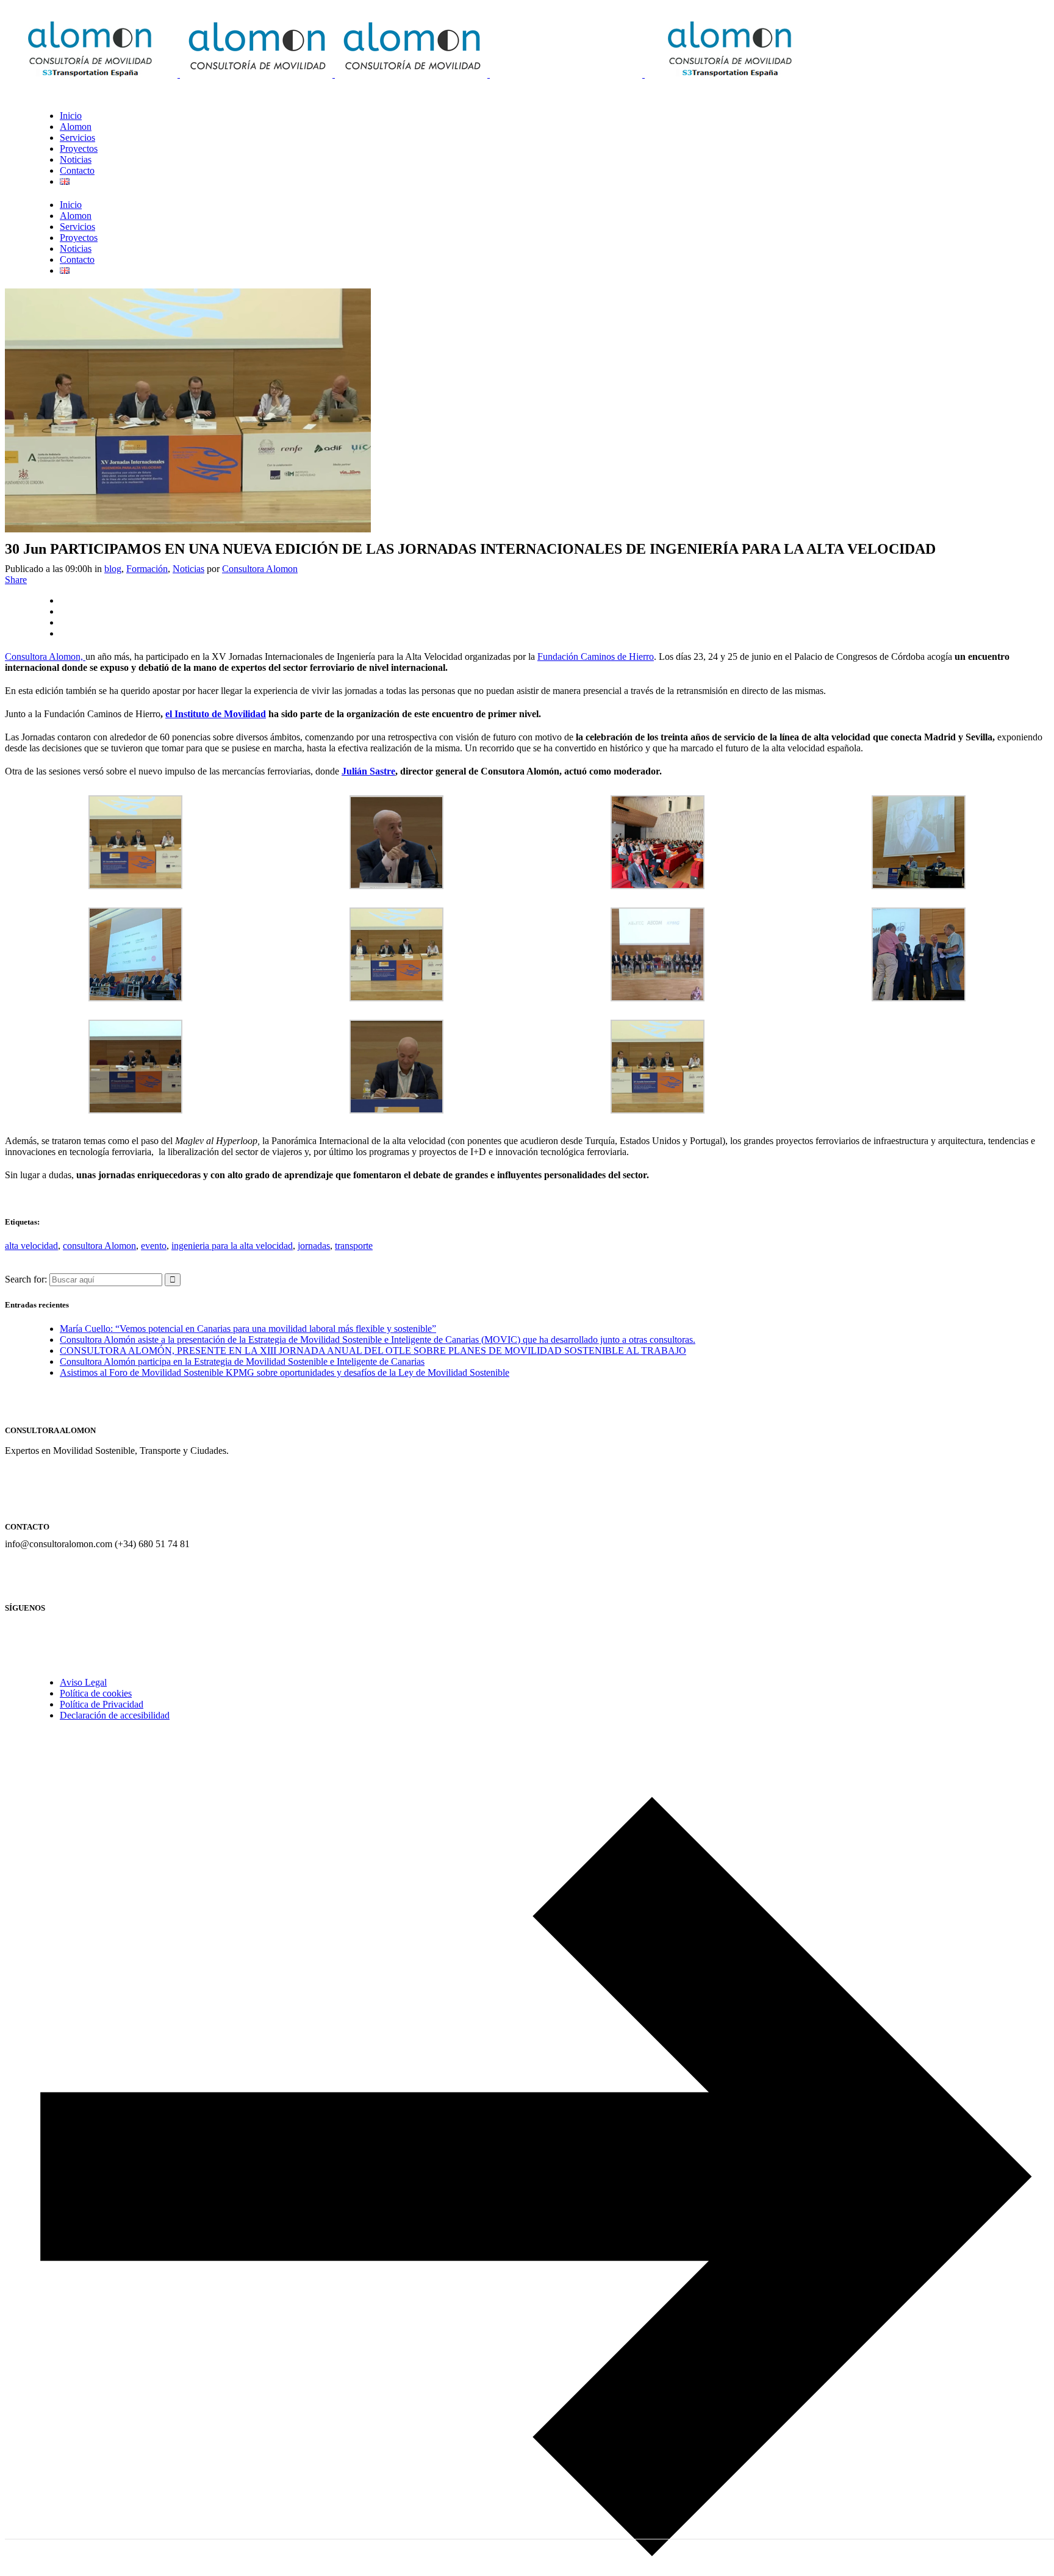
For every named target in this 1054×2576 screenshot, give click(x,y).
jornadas (314, 1246)
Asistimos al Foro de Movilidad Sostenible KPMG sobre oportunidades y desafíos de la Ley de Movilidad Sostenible (285, 1372)
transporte (354, 1246)
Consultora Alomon (260, 569)
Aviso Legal (83, 1682)
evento (154, 1246)
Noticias (188, 569)
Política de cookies (96, 1693)
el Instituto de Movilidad (216, 714)
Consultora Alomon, (45, 657)
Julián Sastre (368, 771)
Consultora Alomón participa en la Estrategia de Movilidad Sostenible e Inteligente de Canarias (242, 1361)
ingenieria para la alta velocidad (232, 1246)
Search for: (26, 1279)
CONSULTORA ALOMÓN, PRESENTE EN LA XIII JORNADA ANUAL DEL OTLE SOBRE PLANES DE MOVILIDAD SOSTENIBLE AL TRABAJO (373, 1351)
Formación (147, 569)
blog (113, 569)
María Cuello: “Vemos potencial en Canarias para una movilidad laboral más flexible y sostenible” (248, 1329)
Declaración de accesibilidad (115, 1715)
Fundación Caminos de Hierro (596, 657)
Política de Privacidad (102, 1704)
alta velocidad (31, 1246)
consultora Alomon (99, 1246)
